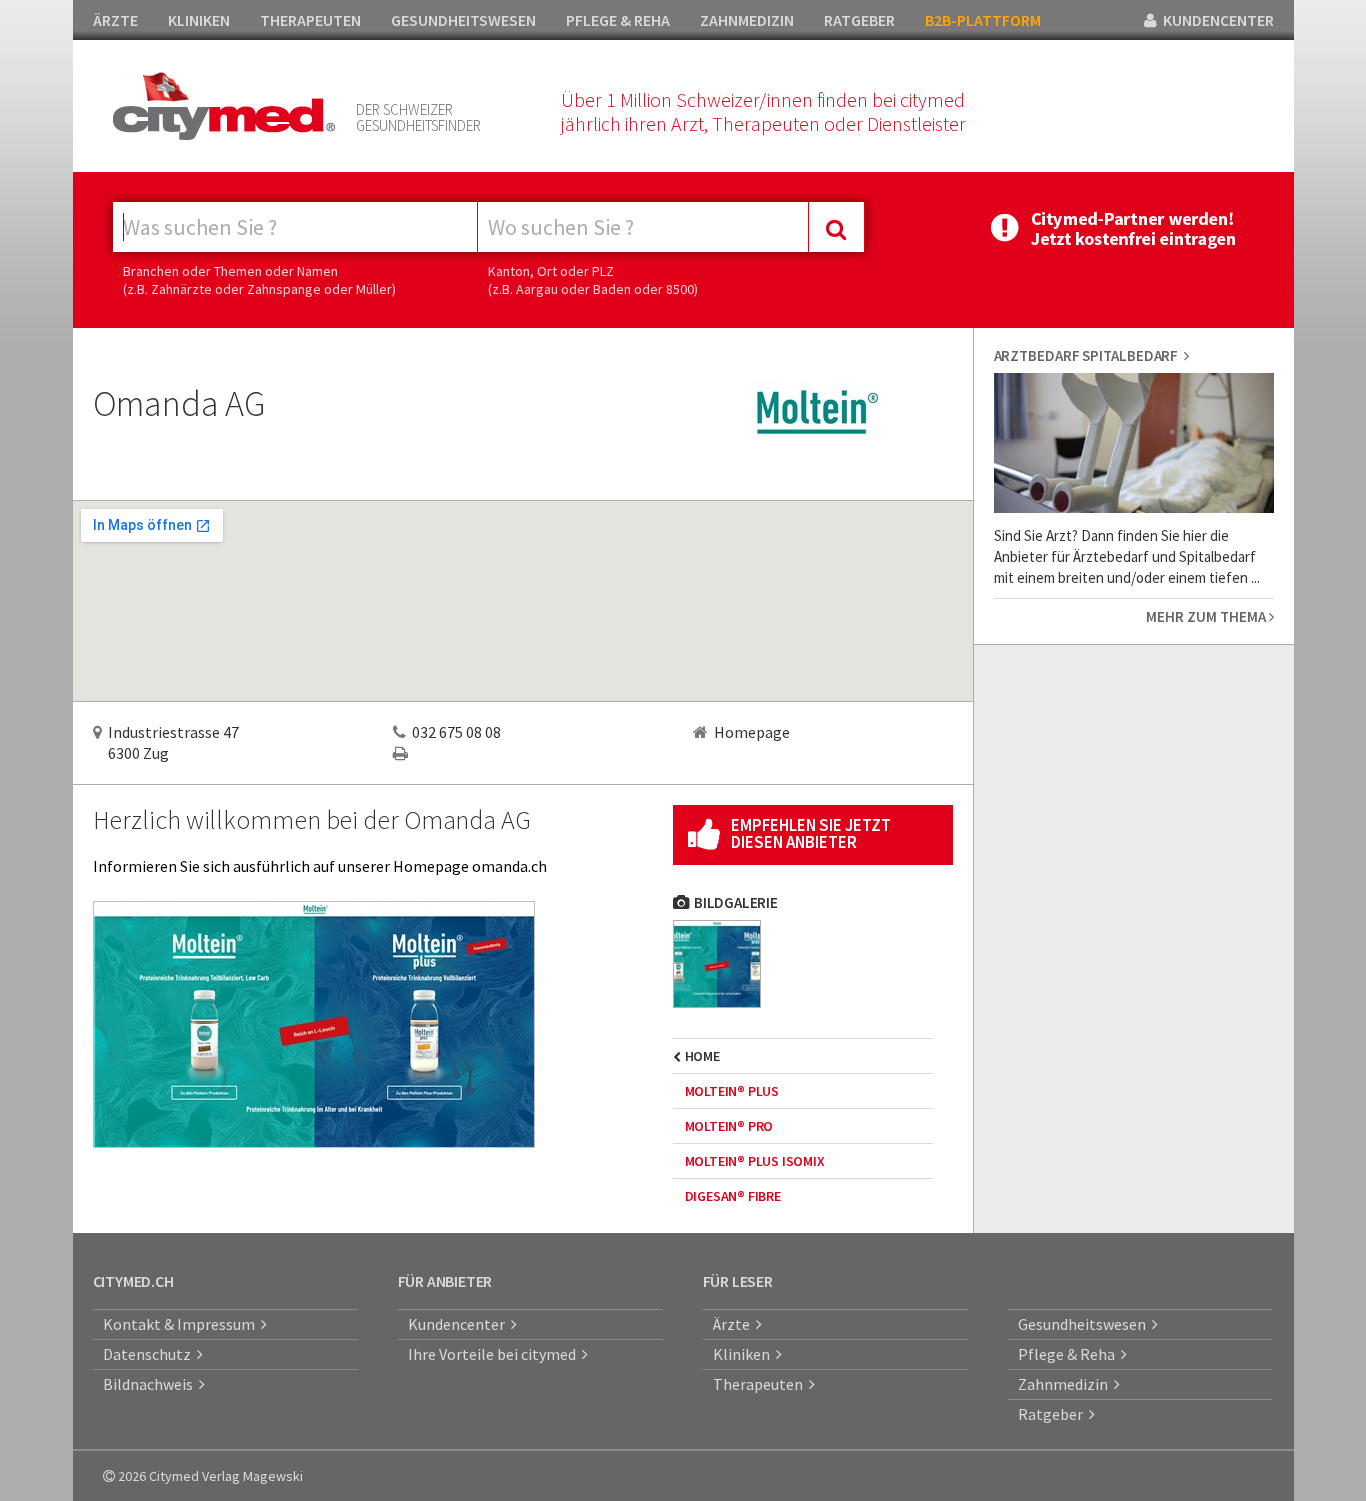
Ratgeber (1053, 1414)
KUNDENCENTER (1215, 20)
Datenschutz (150, 1354)
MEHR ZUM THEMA (1207, 616)
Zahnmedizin (1066, 1384)
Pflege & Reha (1069, 1354)
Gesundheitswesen (1085, 1324)
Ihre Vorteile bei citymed (495, 1354)
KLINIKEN (199, 20)
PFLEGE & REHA (618, 20)
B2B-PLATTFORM (983, 20)
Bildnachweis (151, 1384)
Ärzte (734, 1324)
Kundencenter (459, 1324)
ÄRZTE (115, 20)
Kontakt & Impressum (182, 1324)
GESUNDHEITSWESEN (463, 20)
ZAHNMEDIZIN (747, 20)
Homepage (752, 732)
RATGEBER (859, 20)
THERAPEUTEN (310, 20)
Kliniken (744, 1354)
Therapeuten (761, 1384)
